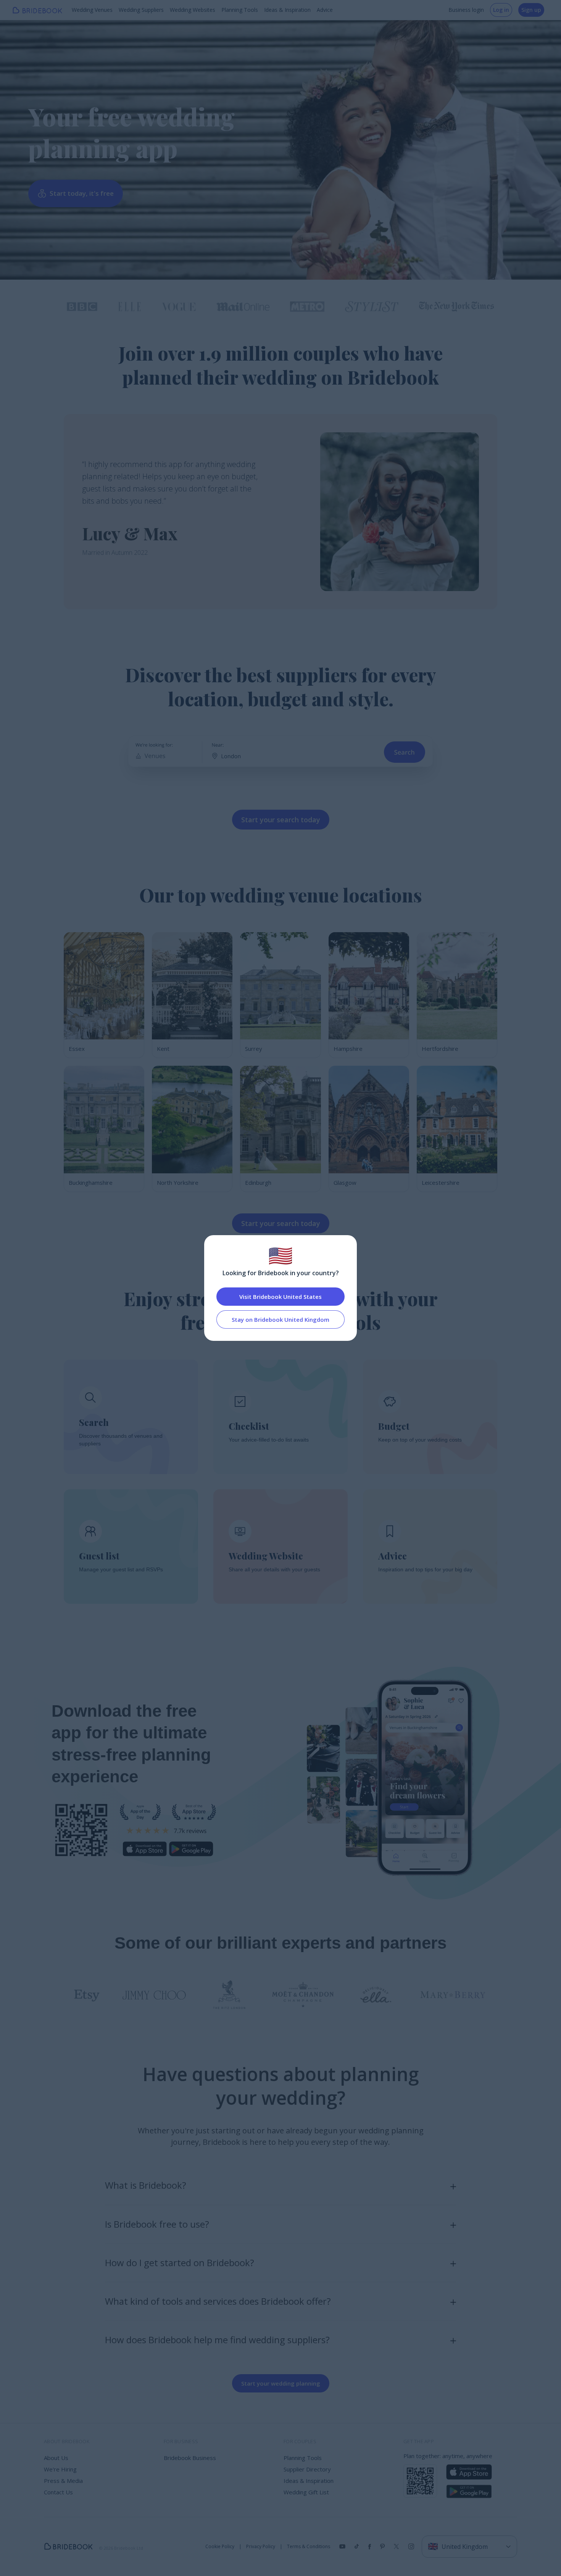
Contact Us (58, 2492)
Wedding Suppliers (141, 10)
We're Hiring (60, 2469)
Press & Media (63, 2481)
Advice (325, 10)
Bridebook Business (190, 2458)
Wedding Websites (193, 10)
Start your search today (281, 820)
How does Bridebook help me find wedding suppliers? (217, 2340)
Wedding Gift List (306, 2492)
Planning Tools (240, 10)
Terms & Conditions (309, 2547)
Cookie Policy (220, 2547)
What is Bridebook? (146, 2185)
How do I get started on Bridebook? (180, 2263)
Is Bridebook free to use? (157, 2224)
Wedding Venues (92, 10)
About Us (56, 2458)
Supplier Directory (307, 2469)
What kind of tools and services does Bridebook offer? (218, 2301)
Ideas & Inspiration (287, 10)
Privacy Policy (261, 2547)
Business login (466, 10)
